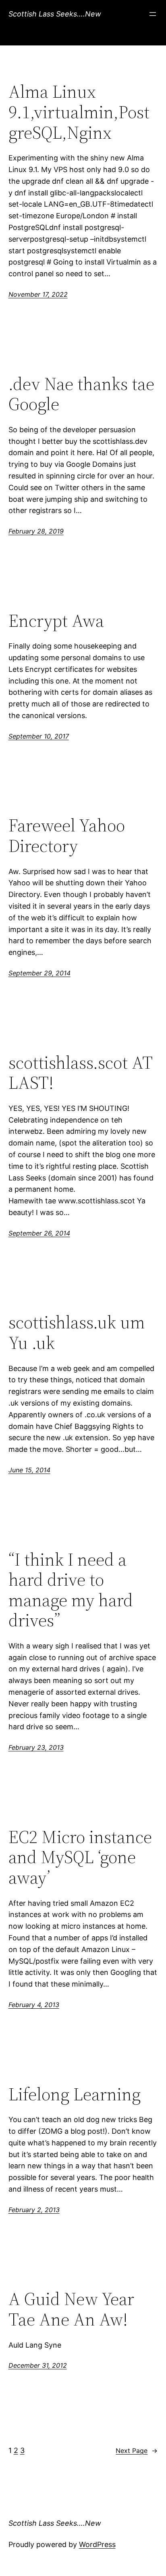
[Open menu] (153, 14)
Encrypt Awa (56, 621)
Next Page (137, 2451)
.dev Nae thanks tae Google (81, 394)
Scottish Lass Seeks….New (55, 14)
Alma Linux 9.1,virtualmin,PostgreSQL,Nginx (79, 112)
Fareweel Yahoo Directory (67, 836)
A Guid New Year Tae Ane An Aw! (71, 2309)
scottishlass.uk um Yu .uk (77, 1333)
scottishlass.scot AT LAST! (80, 1073)
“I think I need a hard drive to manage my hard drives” (71, 1590)
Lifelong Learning (75, 2095)
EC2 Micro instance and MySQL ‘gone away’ (80, 1858)
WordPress (97, 2544)
